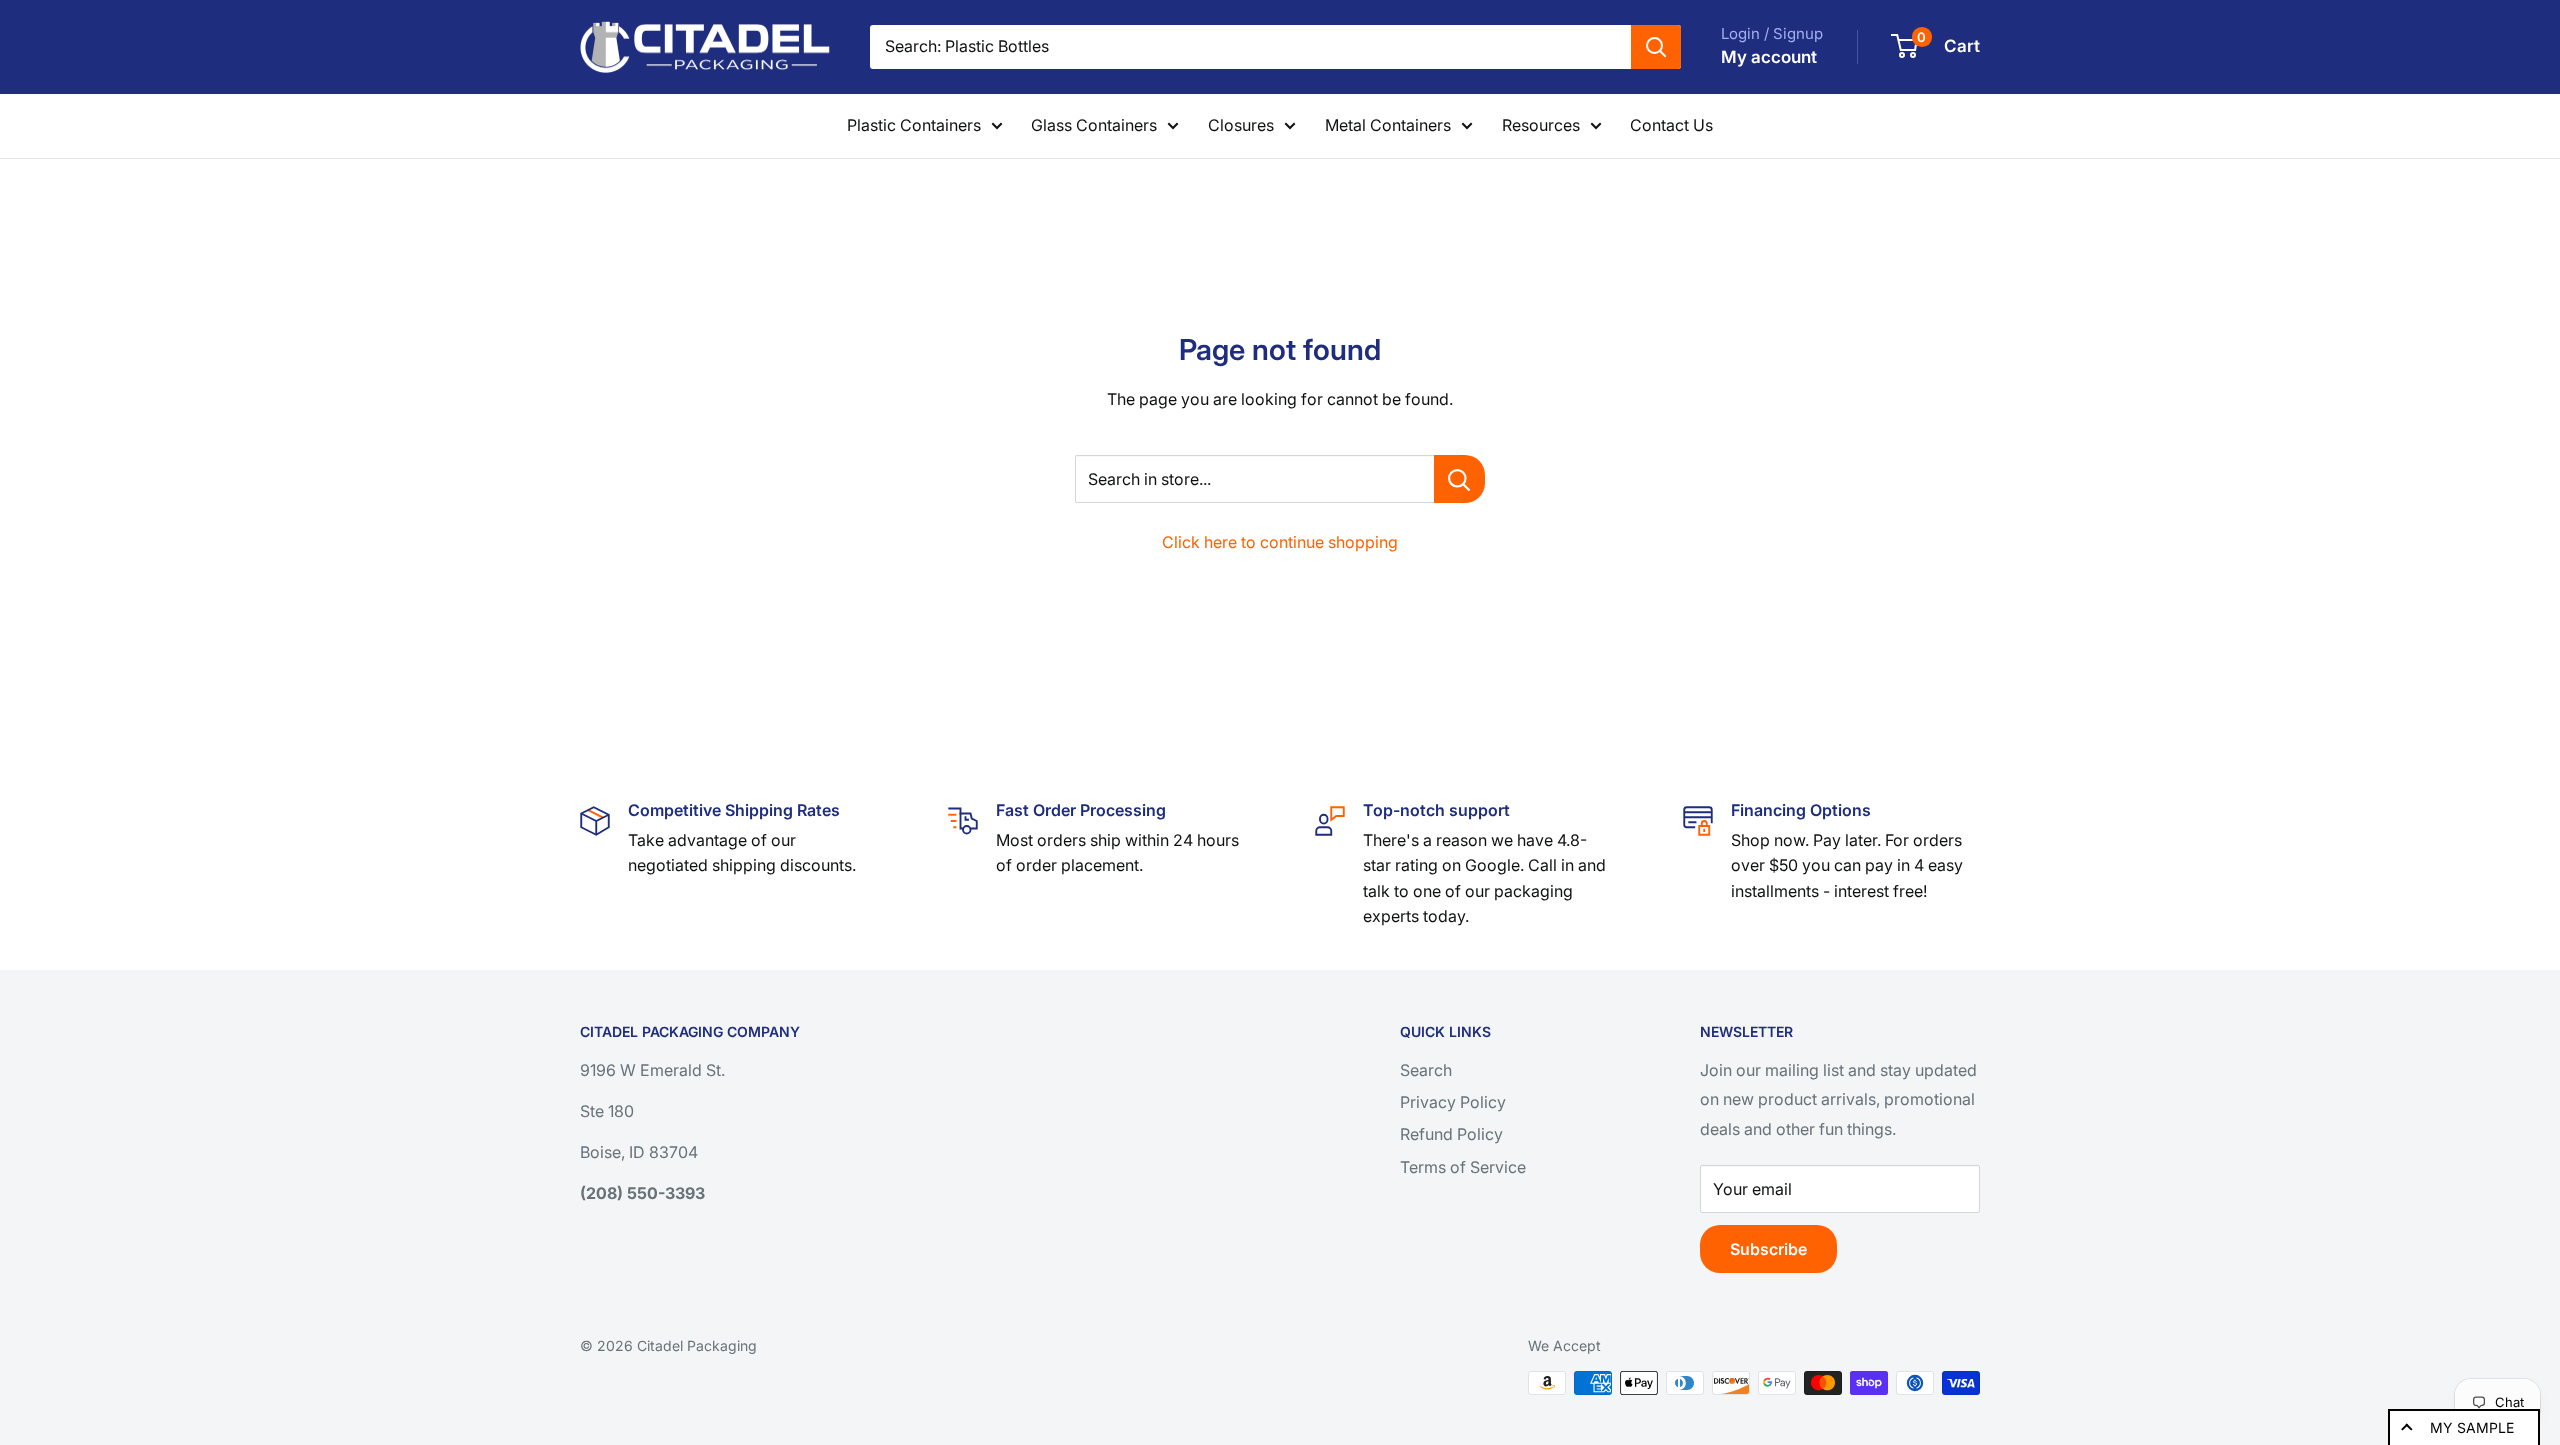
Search (1426, 1070)
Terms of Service (1463, 1167)
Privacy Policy (1453, 1102)
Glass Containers (1094, 125)
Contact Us (1671, 125)
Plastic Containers (914, 125)
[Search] (1656, 47)
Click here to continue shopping (1280, 542)
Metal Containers (1388, 125)
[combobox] (1250, 47)
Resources (1541, 125)
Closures (1241, 125)
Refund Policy (1451, 1134)
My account (1769, 57)
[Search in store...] (1459, 479)
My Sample (2472, 1427)
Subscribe (1768, 1249)
